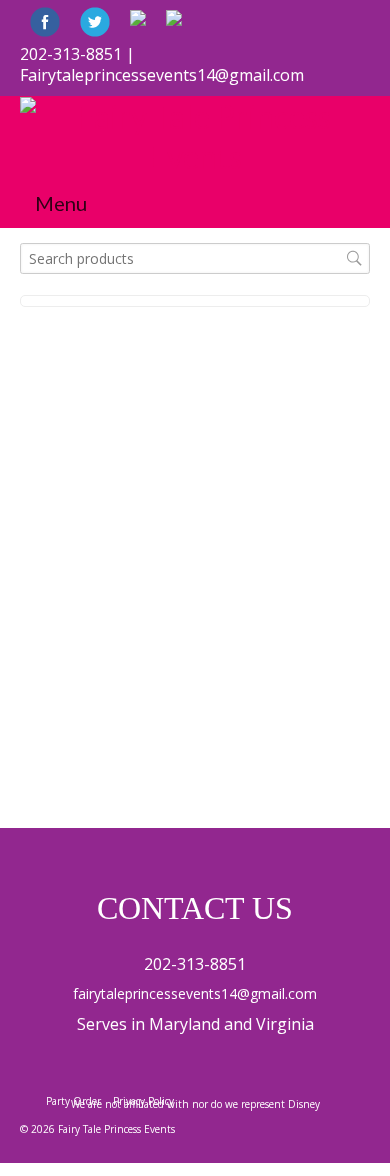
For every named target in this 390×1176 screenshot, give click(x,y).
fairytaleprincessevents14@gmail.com (195, 993)
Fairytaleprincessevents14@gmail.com (162, 75)
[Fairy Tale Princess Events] (195, 137)
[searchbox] (195, 258)
